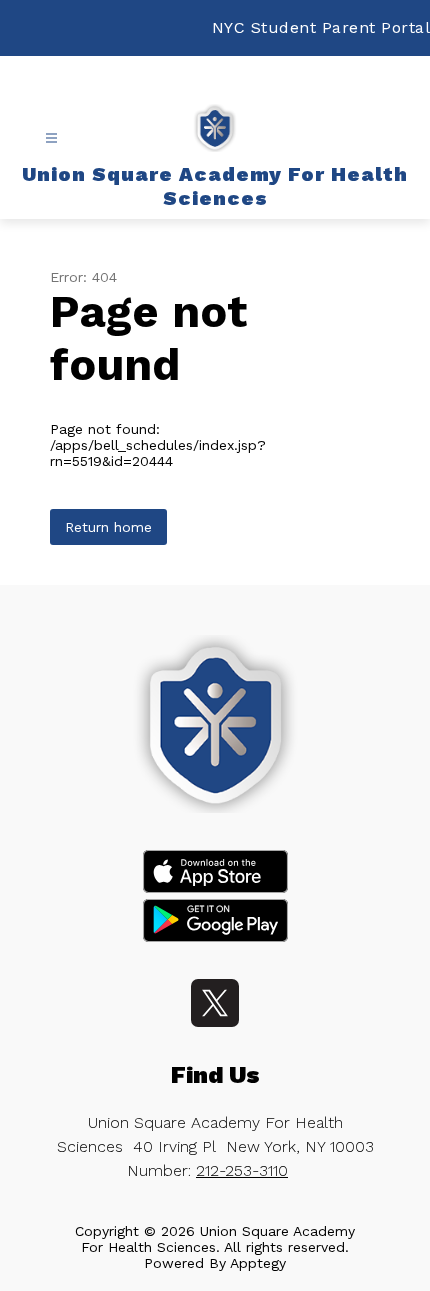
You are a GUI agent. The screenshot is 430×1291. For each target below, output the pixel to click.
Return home (108, 527)
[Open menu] (51, 138)
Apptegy (258, 1263)
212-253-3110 (242, 1170)
